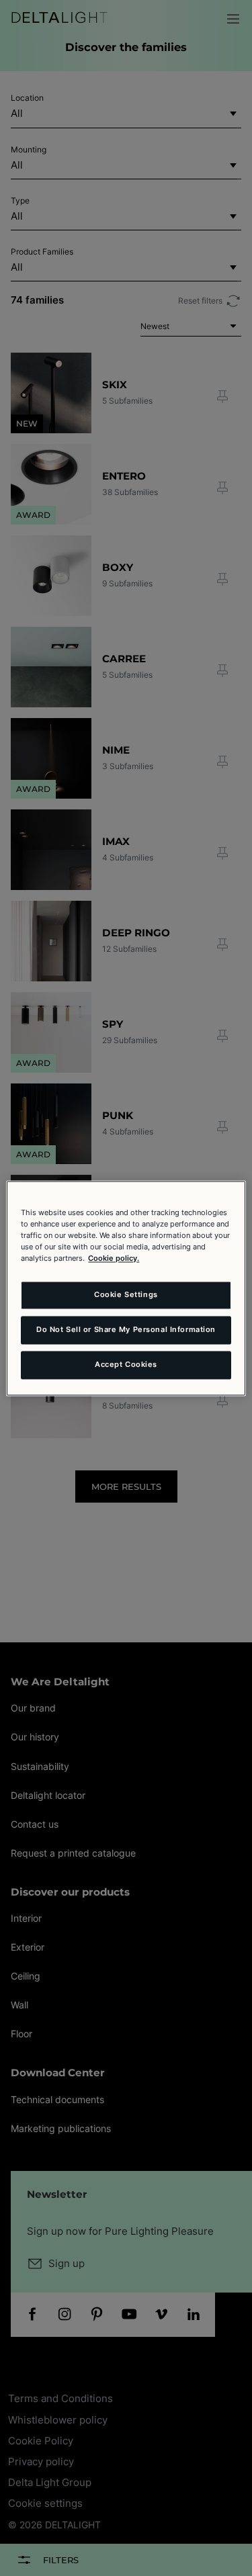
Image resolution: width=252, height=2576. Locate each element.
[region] (126, 1288)
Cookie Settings (126, 1294)
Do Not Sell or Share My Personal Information (126, 1329)
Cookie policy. (114, 1258)
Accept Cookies (126, 1364)
